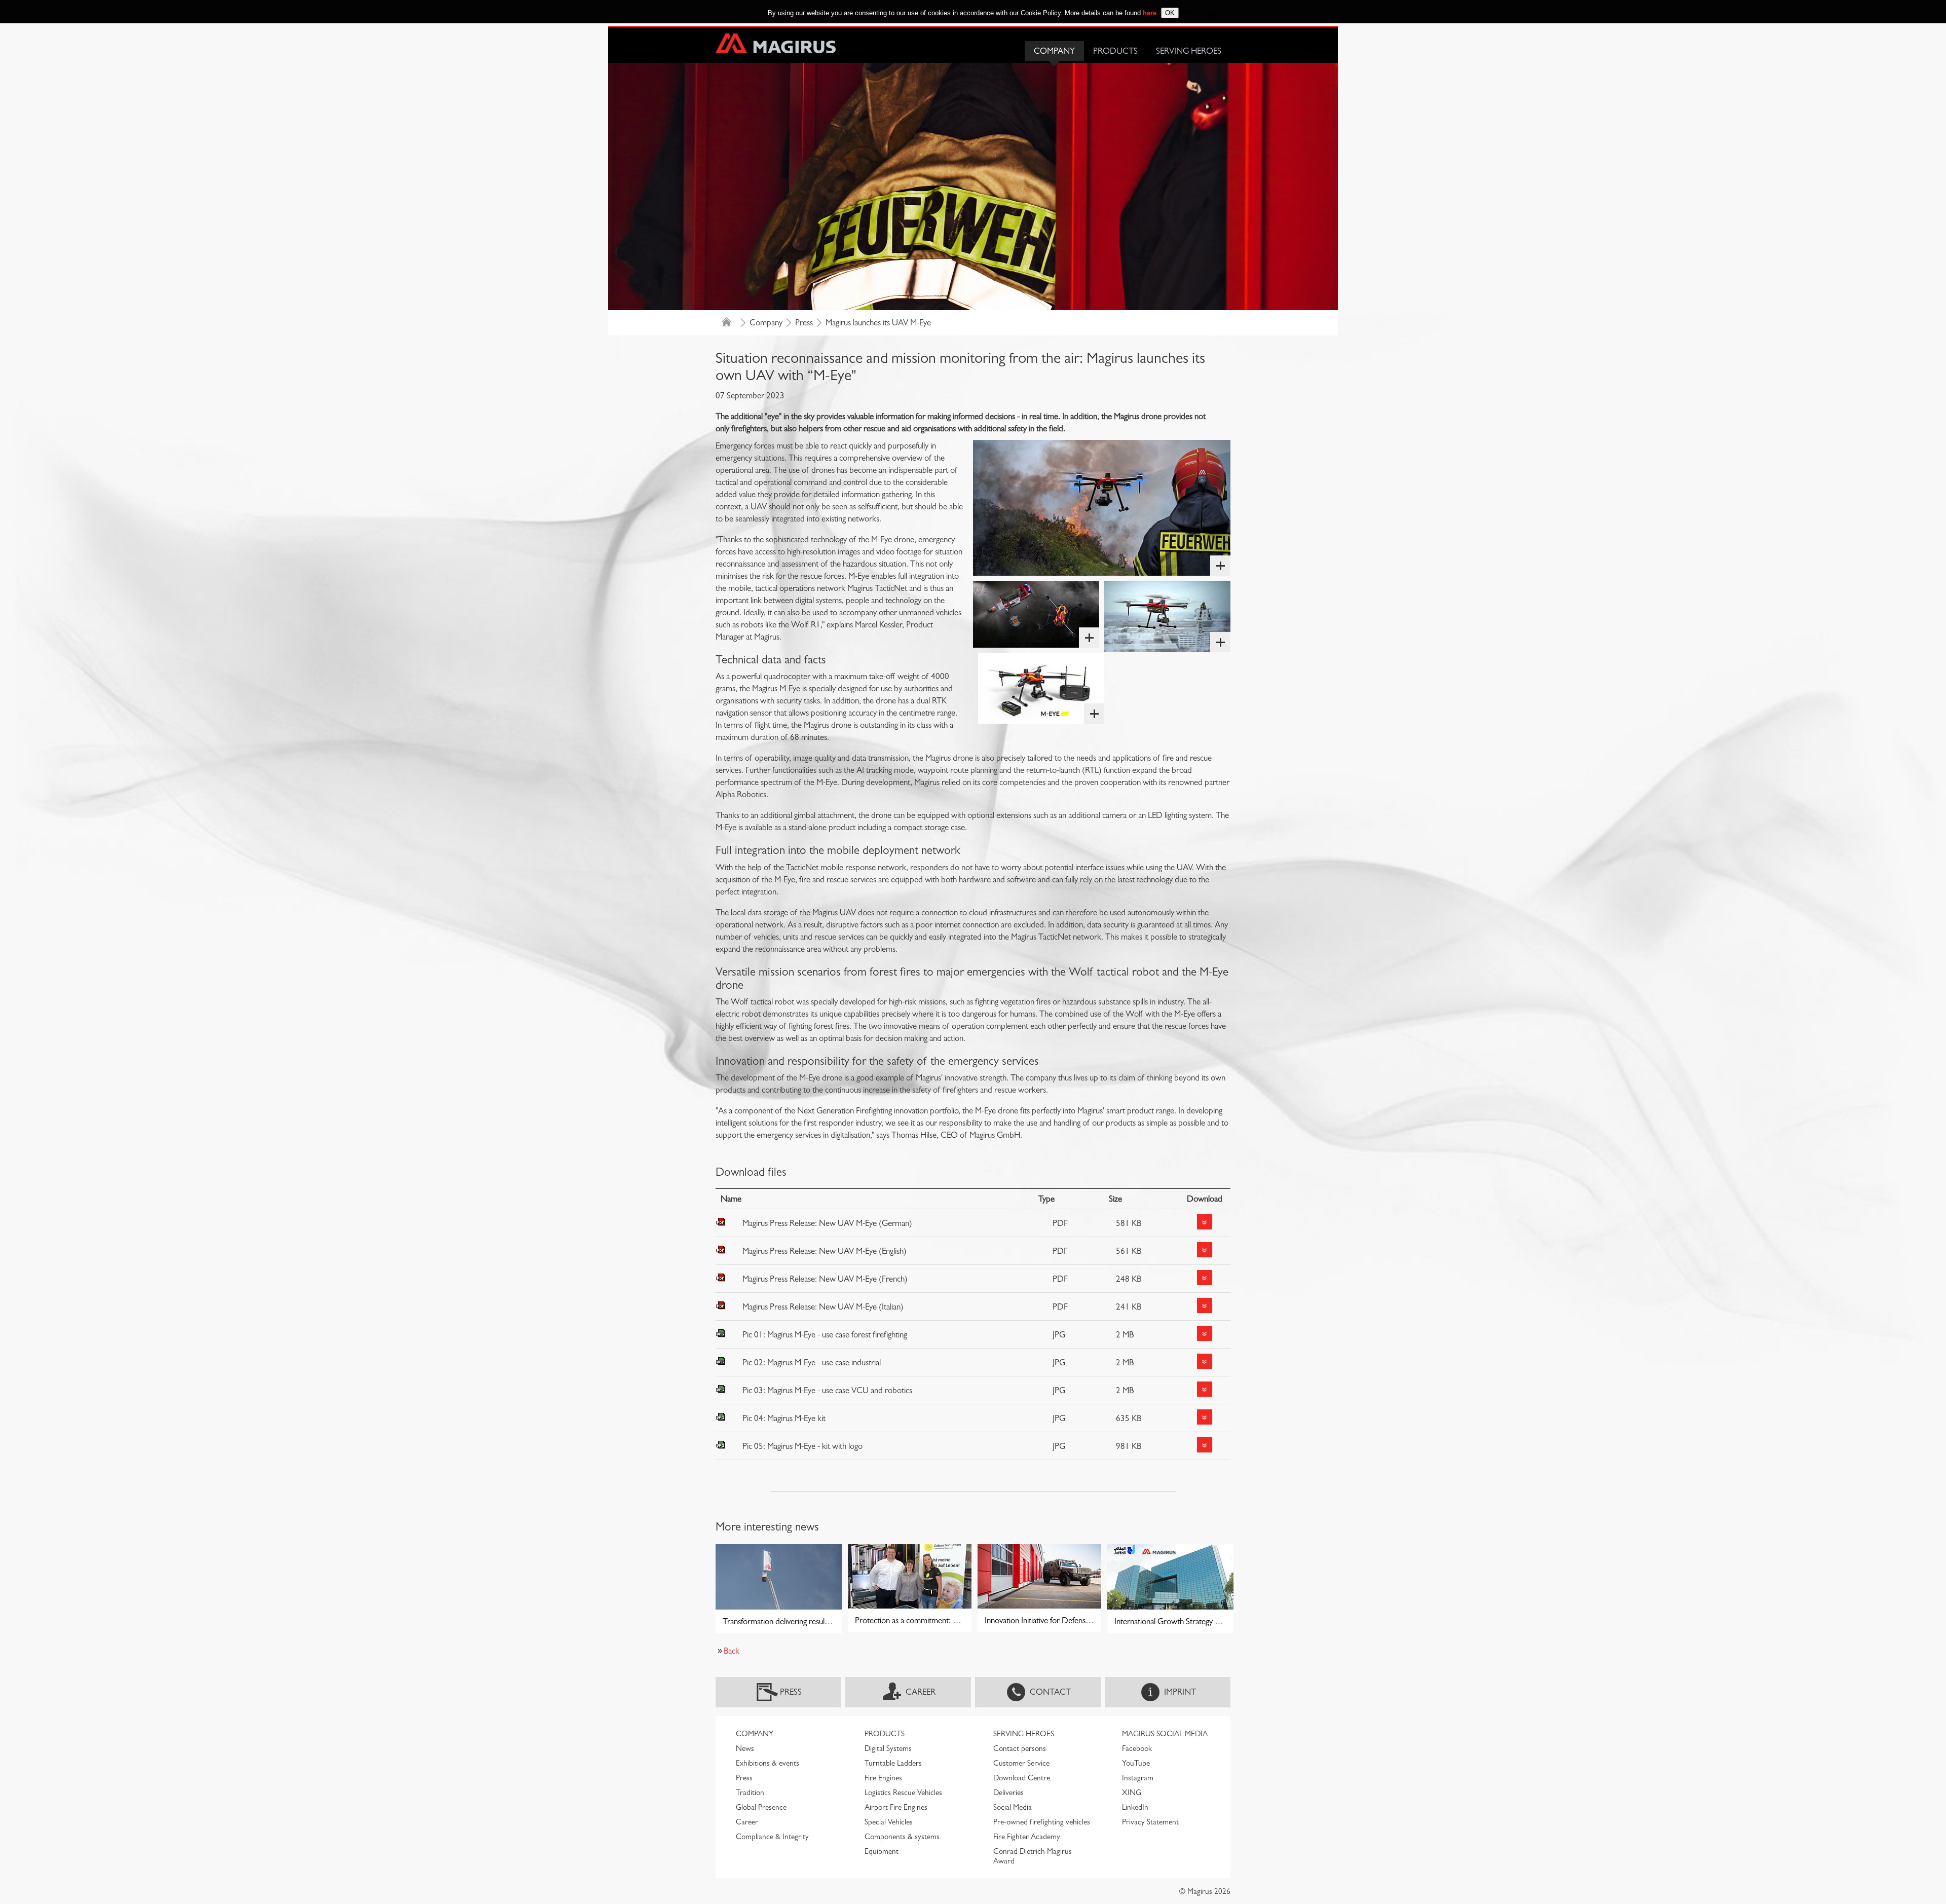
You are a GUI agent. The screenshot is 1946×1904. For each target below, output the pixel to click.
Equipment (882, 1851)
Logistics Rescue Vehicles (903, 1793)
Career (921, 1692)
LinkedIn (1135, 1807)
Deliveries (1008, 1793)
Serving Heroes (1189, 51)
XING (1132, 1793)
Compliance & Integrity (772, 1837)
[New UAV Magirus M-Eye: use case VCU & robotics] (1036, 614)
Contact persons (1020, 1748)
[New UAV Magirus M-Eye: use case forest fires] (1102, 508)
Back (732, 1651)
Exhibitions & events (768, 1763)
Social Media (1013, 1807)
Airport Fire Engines (896, 1807)
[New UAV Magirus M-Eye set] (1041, 688)
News (745, 1748)
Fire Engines (883, 1778)
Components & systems (902, 1837)
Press (804, 323)
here (1150, 13)
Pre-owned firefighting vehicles (1042, 1822)
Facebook (1137, 1748)
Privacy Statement (1150, 1822)
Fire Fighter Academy (1027, 1837)
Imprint (1180, 1692)
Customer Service (1021, 1763)
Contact (1050, 1692)
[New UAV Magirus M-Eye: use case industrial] (1167, 616)
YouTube (1136, 1763)
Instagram (1138, 1778)
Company (1054, 51)
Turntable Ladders (893, 1763)
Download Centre (1022, 1778)
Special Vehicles (889, 1822)
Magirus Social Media (1165, 1734)
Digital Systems (888, 1748)
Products (1115, 51)
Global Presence (761, 1807)
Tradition (750, 1793)
